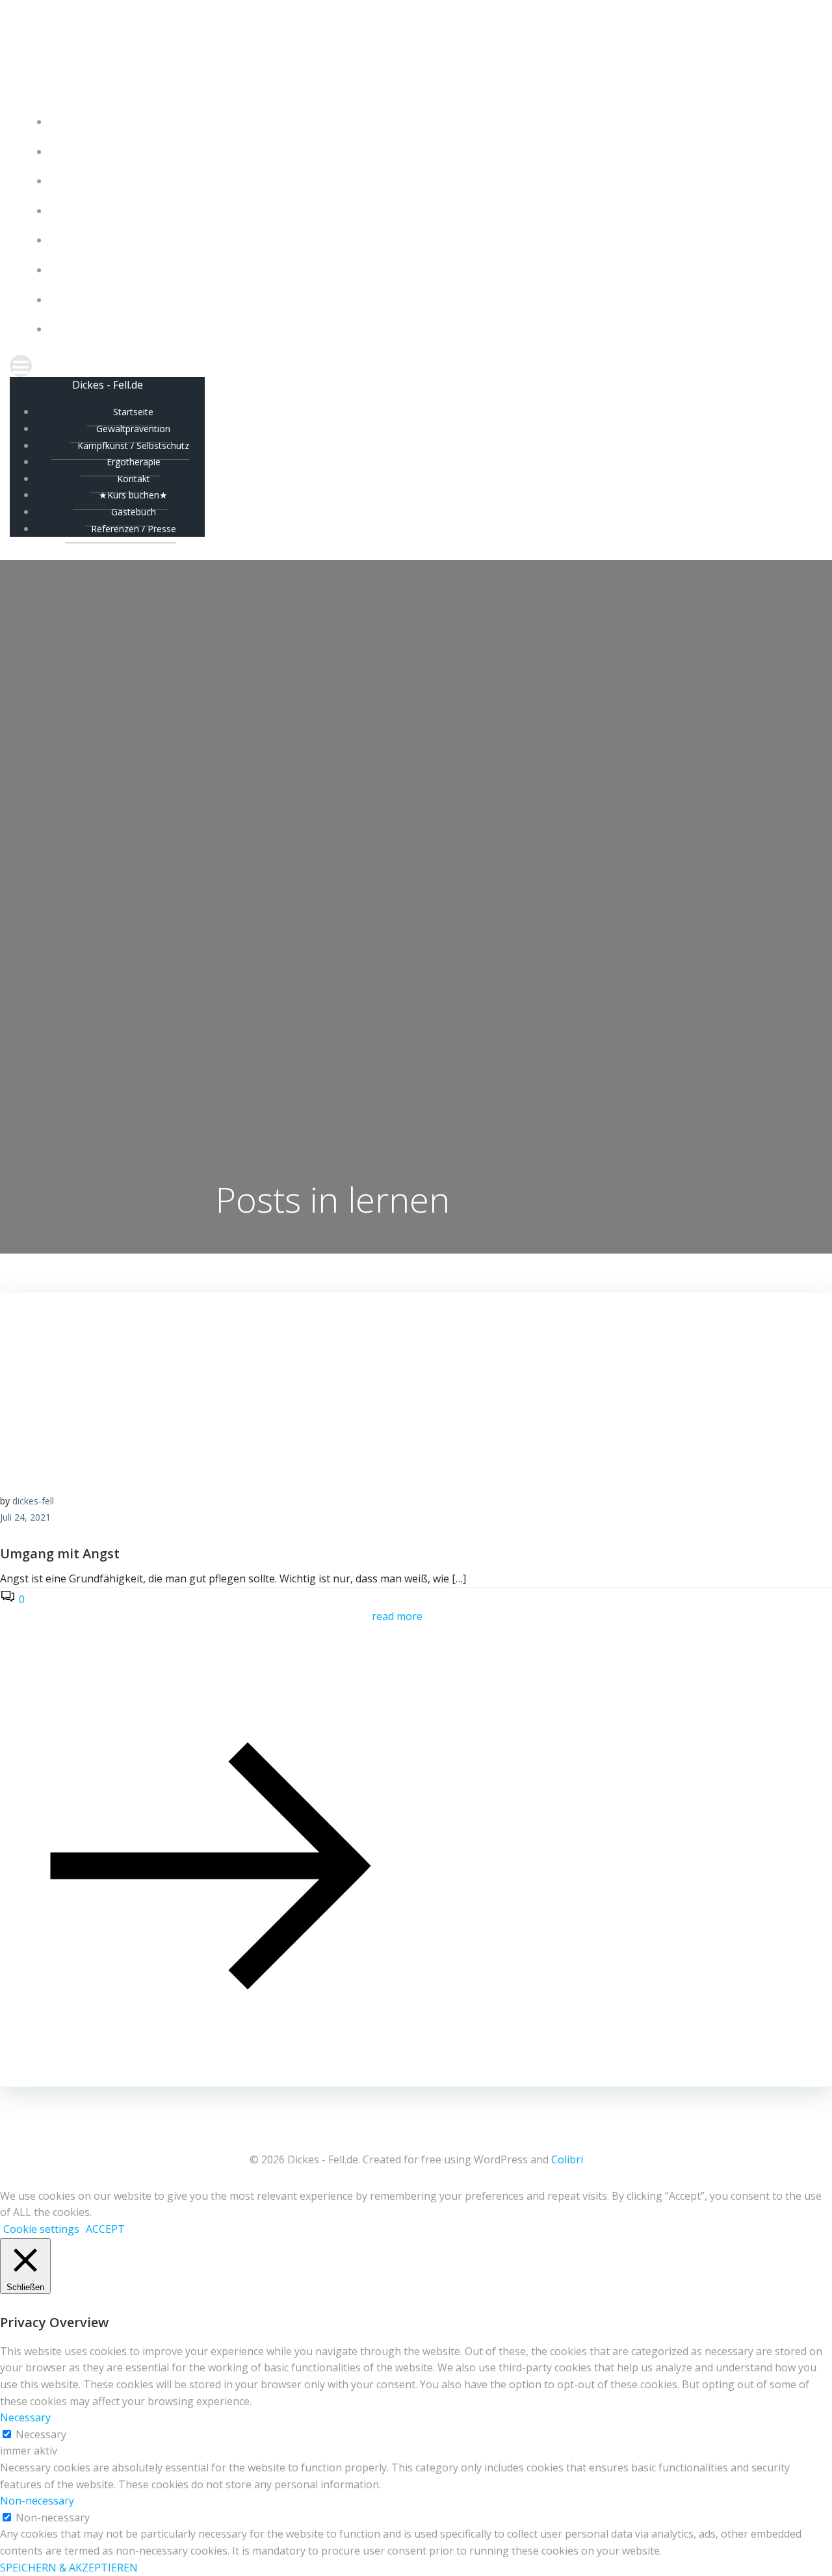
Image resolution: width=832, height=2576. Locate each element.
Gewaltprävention (429, 152)
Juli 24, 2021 (25, 1517)
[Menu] (416, 366)
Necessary (41, 2434)
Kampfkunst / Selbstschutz (429, 181)
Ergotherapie (429, 211)
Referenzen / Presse (429, 329)
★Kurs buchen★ (429, 270)
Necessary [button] (25, 2417)
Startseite (429, 122)
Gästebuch (429, 300)
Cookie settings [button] (41, 2229)
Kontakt (429, 240)
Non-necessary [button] (37, 2501)
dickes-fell (33, 1501)
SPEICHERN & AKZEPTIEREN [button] (69, 2568)
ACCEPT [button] (105, 2229)
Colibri (567, 2159)
